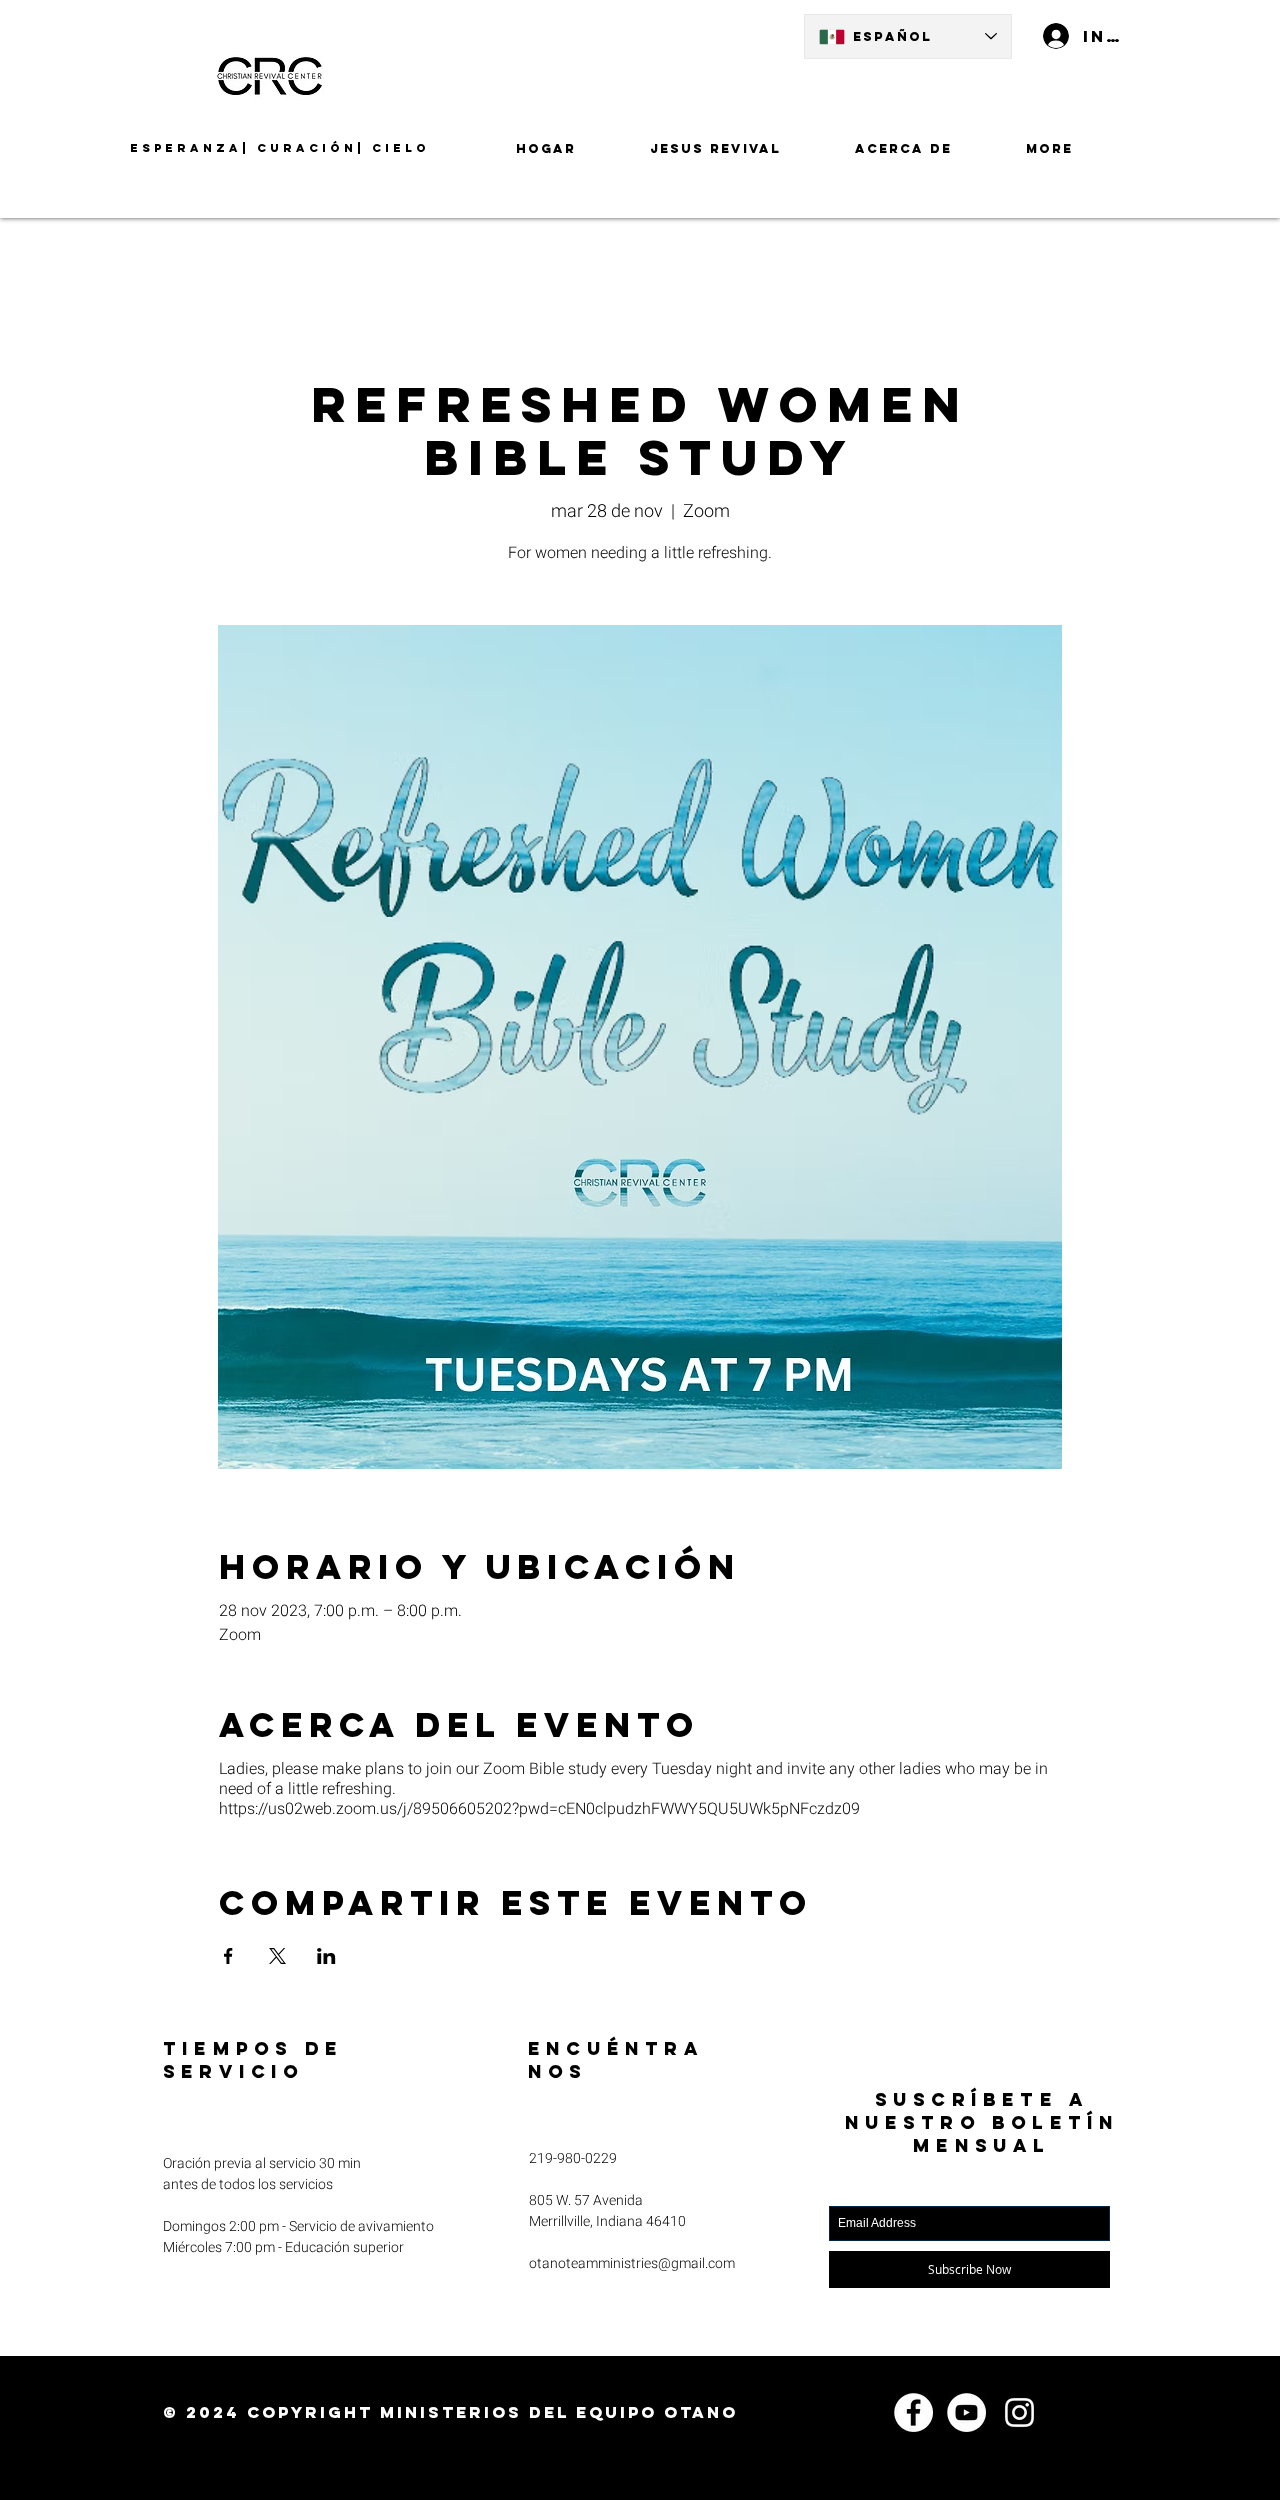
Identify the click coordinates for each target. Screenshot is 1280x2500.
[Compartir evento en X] (277, 1956)
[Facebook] (913, 2412)
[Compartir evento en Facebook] (228, 1956)
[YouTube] (966, 2412)
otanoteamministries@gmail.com (632, 2263)
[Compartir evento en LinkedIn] (326, 1956)
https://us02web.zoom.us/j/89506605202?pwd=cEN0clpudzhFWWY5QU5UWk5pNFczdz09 (539, 1809)
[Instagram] (1019, 2412)
